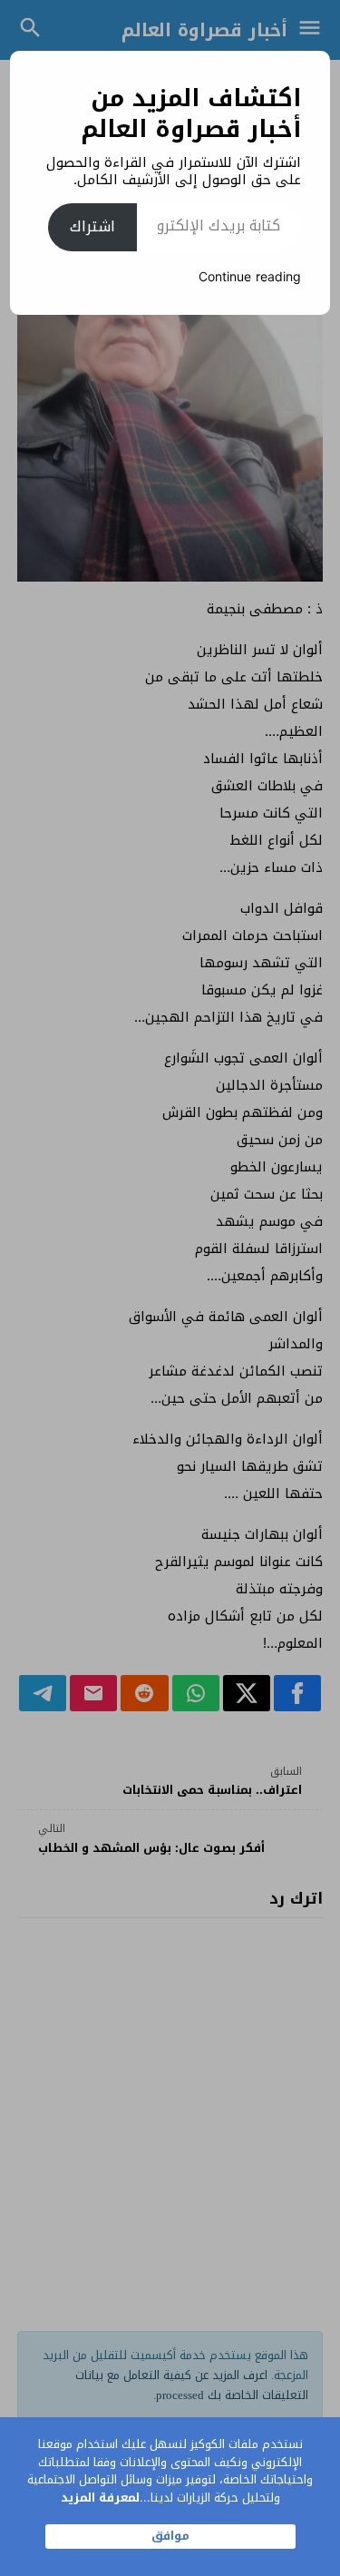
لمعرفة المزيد (100, 2498)
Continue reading (250, 277)
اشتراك (92, 226)
